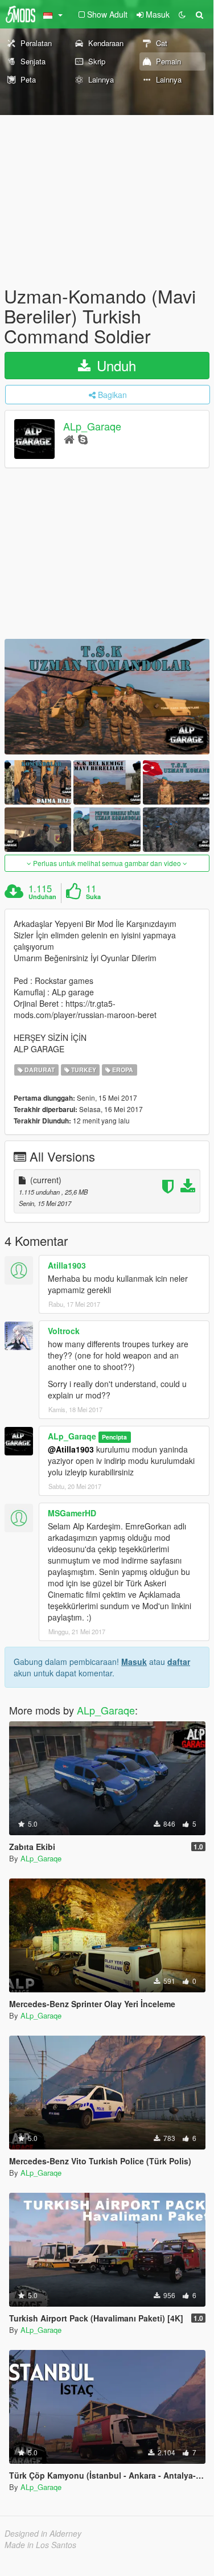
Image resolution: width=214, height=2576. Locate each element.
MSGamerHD (72, 1513)
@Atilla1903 (71, 1449)
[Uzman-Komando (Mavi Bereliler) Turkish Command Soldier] (107, 697)
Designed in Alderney (43, 2533)
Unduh (114, 365)
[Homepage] (69, 439)
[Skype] (83, 439)
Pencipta (114, 1437)
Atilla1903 (67, 1265)
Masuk (134, 1662)
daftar (179, 1662)
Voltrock (64, 1331)
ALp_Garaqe (92, 426)
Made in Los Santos (40, 2545)
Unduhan (42, 897)
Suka (93, 897)
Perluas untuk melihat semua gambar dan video (107, 863)
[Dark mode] (182, 14)
